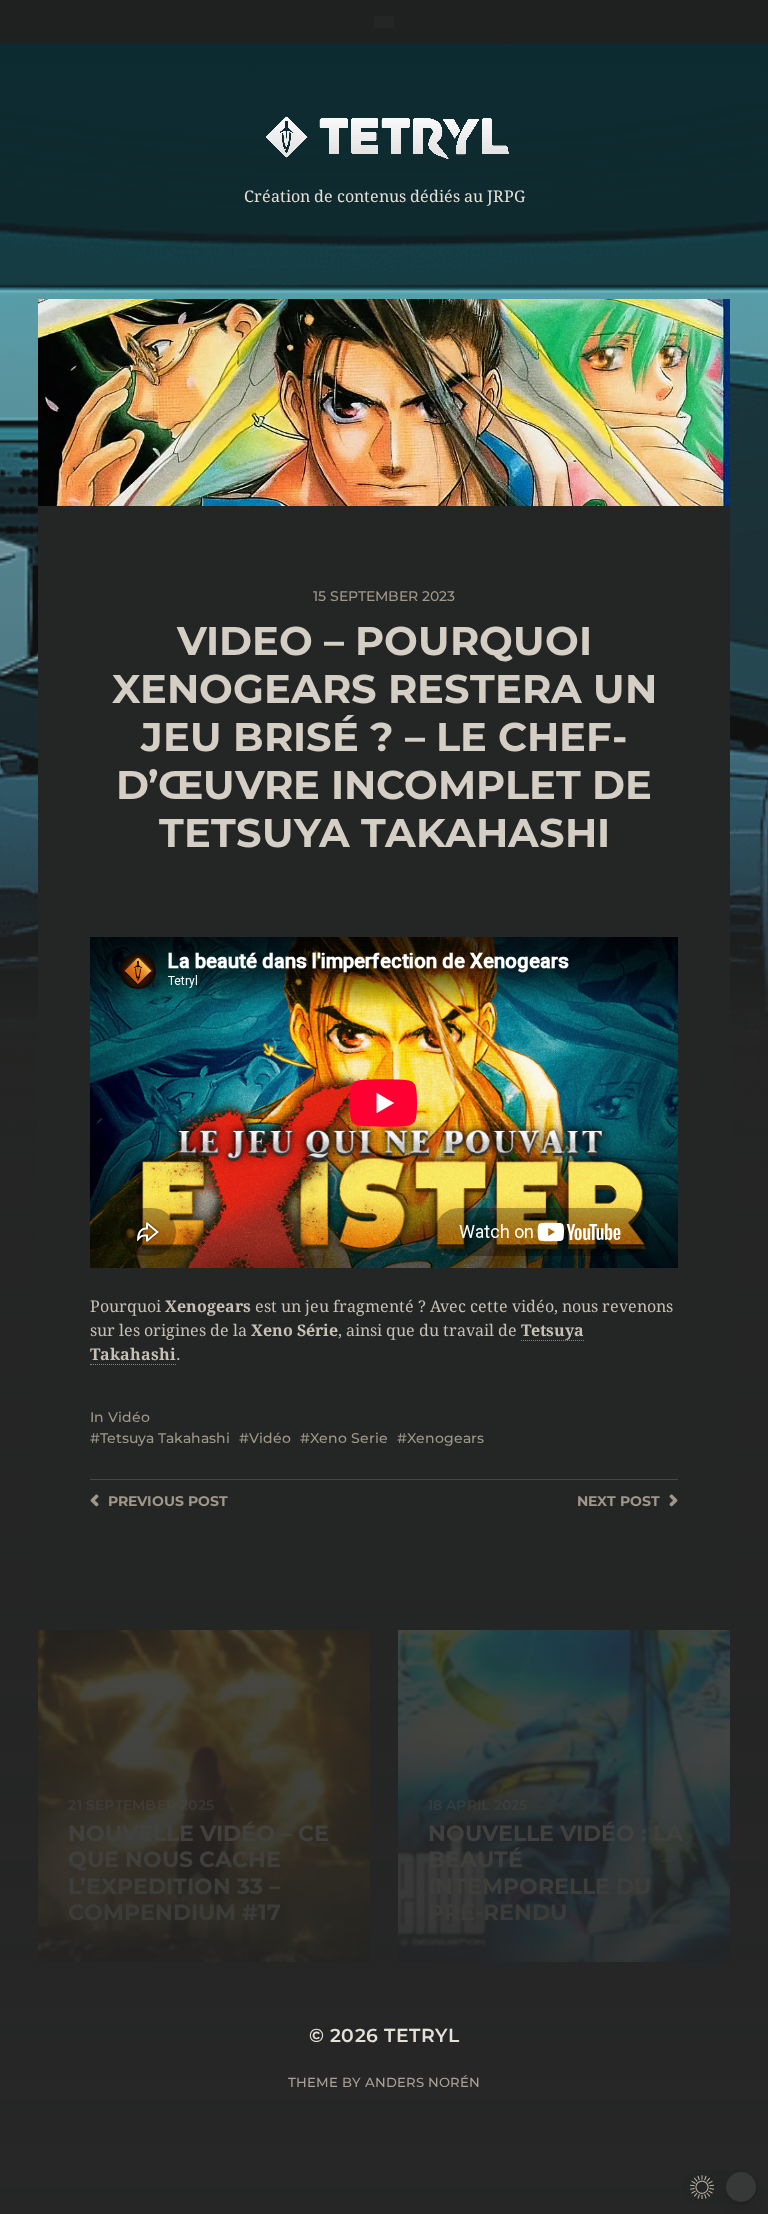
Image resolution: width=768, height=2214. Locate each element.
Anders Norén (422, 2082)
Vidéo (129, 1417)
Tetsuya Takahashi (165, 1438)
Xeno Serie (349, 1438)
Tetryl (421, 2035)
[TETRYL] (384, 137)
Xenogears (445, 1438)
